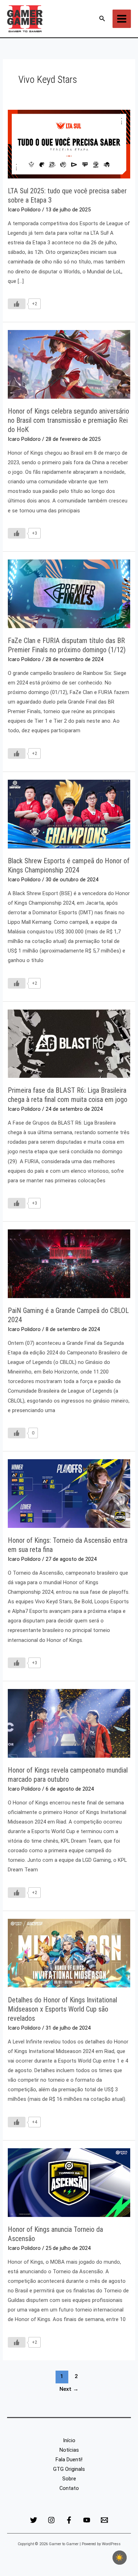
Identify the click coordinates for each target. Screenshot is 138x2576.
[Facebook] (69, 2520)
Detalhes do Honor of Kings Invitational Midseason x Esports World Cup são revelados (62, 2009)
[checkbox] (120, 2558)
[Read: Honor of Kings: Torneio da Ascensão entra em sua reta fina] (69, 1493)
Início (69, 2440)
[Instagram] (51, 2520)
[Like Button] (17, 304)
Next (69, 2389)
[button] (102, 19)
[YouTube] (87, 2520)
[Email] (104, 2520)
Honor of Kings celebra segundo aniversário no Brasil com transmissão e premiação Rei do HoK (68, 420)
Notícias (69, 2450)
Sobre (69, 2479)
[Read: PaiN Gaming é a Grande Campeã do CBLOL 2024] (69, 1263)
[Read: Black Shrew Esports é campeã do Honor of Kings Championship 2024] (69, 814)
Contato (69, 2488)
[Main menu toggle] (122, 19)
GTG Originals (69, 2469)
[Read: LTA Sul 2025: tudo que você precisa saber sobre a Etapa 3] (69, 144)
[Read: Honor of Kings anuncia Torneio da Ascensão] (69, 2182)
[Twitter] (34, 2520)
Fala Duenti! (69, 2460)
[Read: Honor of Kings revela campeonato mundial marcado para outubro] (69, 1723)
